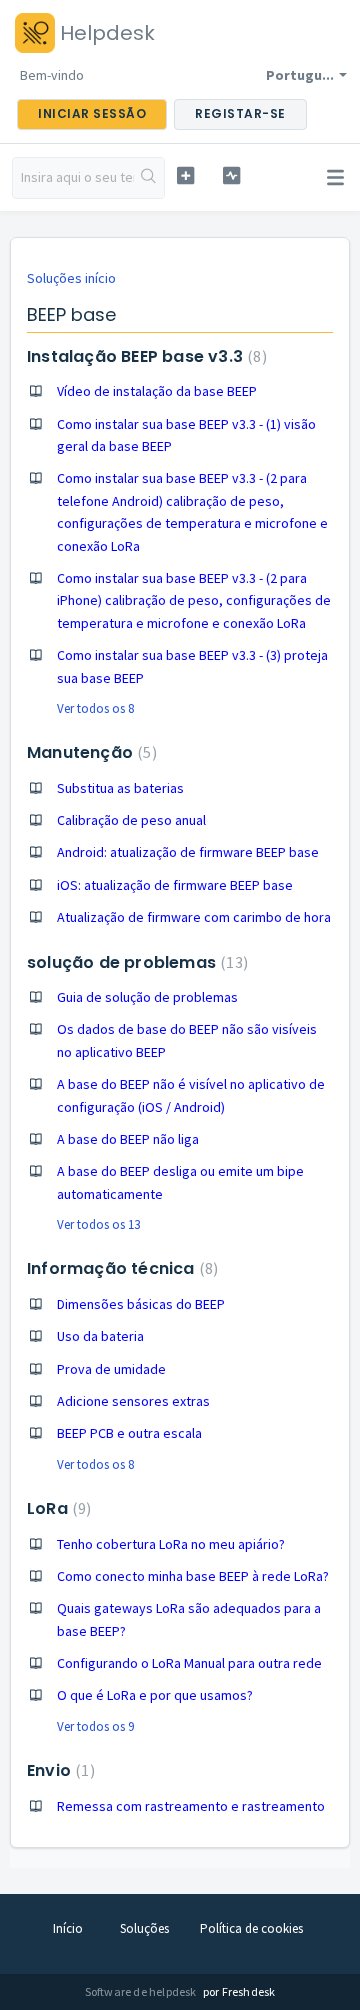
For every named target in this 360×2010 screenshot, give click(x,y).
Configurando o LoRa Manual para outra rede (189, 1663)
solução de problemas (135, 962)
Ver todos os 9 (95, 1726)
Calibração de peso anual (131, 820)
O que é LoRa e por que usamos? (155, 1695)
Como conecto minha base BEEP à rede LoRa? (193, 1576)
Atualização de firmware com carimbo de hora (194, 917)
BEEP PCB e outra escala (129, 1433)
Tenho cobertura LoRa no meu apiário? (171, 1544)
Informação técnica (120, 1268)
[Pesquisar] (149, 178)
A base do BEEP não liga (128, 1139)
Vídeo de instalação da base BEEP (157, 391)
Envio (58, 1770)
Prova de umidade (111, 1369)
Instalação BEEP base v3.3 (144, 356)
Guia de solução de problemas (147, 997)
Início (68, 1928)
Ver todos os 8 (95, 708)
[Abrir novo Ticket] (185, 175)
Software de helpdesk (142, 1991)
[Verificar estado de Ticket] (231, 175)
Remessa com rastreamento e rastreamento (191, 1806)
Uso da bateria (100, 1336)
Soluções (144, 1928)
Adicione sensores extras (133, 1401)
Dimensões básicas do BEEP (141, 1304)
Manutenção (89, 752)
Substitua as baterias (120, 788)
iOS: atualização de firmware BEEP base (175, 885)
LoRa (56, 1508)
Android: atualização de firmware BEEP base (188, 852)
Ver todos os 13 (98, 1224)
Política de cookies (251, 1928)
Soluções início (71, 278)
